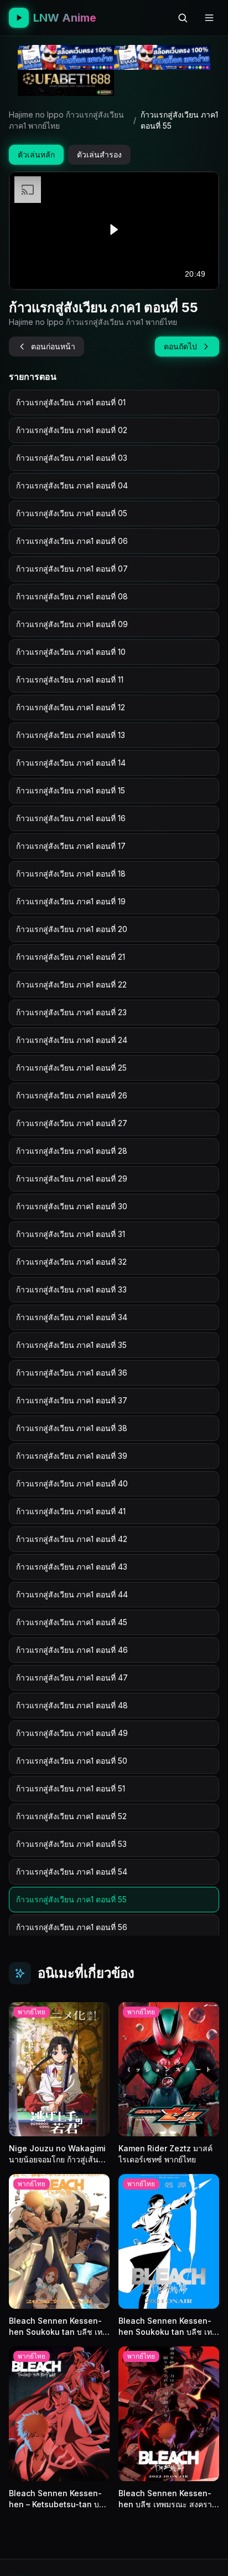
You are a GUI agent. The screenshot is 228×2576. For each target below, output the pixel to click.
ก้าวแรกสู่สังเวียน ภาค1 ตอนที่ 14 (71, 763)
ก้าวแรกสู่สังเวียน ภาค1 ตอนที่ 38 (72, 1428)
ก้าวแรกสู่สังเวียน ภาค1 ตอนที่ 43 (72, 1567)
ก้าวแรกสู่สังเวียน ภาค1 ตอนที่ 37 (72, 1400)
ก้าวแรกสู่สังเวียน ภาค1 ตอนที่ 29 (72, 1178)
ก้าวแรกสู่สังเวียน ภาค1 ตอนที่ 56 (72, 1927)
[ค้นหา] (183, 18)
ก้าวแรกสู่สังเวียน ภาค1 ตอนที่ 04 (72, 485)
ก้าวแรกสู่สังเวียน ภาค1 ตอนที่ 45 (72, 1622)
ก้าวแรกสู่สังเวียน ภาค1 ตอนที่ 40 (72, 1483)
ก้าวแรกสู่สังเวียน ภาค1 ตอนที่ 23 (71, 1012)
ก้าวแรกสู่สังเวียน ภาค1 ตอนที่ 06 (72, 541)
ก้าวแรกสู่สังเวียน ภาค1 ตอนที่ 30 (72, 1206)
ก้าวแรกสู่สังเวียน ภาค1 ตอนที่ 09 (72, 624)
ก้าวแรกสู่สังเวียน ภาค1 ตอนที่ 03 (72, 458)
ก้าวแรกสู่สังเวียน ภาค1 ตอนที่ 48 (72, 1705)
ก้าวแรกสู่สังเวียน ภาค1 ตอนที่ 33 (71, 1289)
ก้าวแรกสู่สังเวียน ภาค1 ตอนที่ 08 (72, 596)
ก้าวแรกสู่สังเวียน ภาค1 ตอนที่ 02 (72, 430)
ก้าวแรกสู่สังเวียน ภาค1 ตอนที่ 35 (71, 1345)
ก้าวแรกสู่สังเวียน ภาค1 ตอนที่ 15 (71, 790)
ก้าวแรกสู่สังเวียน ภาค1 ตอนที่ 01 (71, 402)
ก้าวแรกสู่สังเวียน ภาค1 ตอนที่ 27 (72, 1123)
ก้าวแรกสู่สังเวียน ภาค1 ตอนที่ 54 (72, 1872)
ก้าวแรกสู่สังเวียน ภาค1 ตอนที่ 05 (72, 513)
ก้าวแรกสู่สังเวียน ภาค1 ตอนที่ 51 (71, 1788)
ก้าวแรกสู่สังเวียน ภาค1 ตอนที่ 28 (72, 1151)
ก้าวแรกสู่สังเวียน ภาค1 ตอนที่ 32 (71, 1262)
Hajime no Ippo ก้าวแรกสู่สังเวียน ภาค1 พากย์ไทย (66, 120)
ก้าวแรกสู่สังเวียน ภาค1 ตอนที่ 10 (71, 652)
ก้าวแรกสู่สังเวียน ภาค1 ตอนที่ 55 (71, 1899)
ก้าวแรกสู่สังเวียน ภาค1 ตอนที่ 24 (72, 1040)
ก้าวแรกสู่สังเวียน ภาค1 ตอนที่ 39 (72, 1456)
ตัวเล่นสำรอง (99, 154)
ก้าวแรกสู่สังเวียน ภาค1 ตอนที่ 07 (72, 569)
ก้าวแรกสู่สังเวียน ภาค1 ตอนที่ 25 (71, 1068)
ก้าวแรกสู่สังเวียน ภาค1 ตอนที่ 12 (71, 707)
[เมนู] (209, 18)
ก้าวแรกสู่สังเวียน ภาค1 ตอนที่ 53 (71, 1844)
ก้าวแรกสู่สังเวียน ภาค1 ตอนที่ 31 (71, 1234)
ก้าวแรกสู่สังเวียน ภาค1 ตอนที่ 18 (71, 874)
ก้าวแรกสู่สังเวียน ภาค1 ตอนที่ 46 (72, 1650)
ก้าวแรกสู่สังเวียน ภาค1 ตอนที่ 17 (71, 846)
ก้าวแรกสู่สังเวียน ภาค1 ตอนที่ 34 (72, 1317)
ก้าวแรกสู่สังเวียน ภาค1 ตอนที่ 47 (72, 1678)
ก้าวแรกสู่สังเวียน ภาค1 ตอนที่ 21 (71, 957)
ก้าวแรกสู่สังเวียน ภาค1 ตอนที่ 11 (70, 679)
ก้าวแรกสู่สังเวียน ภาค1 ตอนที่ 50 (72, 1761)
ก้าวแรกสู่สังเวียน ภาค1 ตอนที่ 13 (71, 735)
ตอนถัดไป (180, 346)
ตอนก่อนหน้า (53, 346)
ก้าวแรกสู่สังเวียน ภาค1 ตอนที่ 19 (71, 901)
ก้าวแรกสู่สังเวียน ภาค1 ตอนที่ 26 (72, 1095)
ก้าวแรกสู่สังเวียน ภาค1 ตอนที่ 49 (72, 1733)
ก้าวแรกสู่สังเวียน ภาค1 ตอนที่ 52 (71, 1816)
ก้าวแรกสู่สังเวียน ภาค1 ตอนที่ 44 (72, 1594)
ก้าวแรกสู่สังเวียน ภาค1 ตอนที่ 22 (71, 984)
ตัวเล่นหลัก (36, 154)
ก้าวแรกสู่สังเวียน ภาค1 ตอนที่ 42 (72, 1539)
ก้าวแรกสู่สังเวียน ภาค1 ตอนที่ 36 (72, 1373)
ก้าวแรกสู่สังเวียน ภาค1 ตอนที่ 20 (72, 929)
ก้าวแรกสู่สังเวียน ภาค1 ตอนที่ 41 (71, 1511)
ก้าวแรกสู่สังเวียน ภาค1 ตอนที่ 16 (71, 818)
